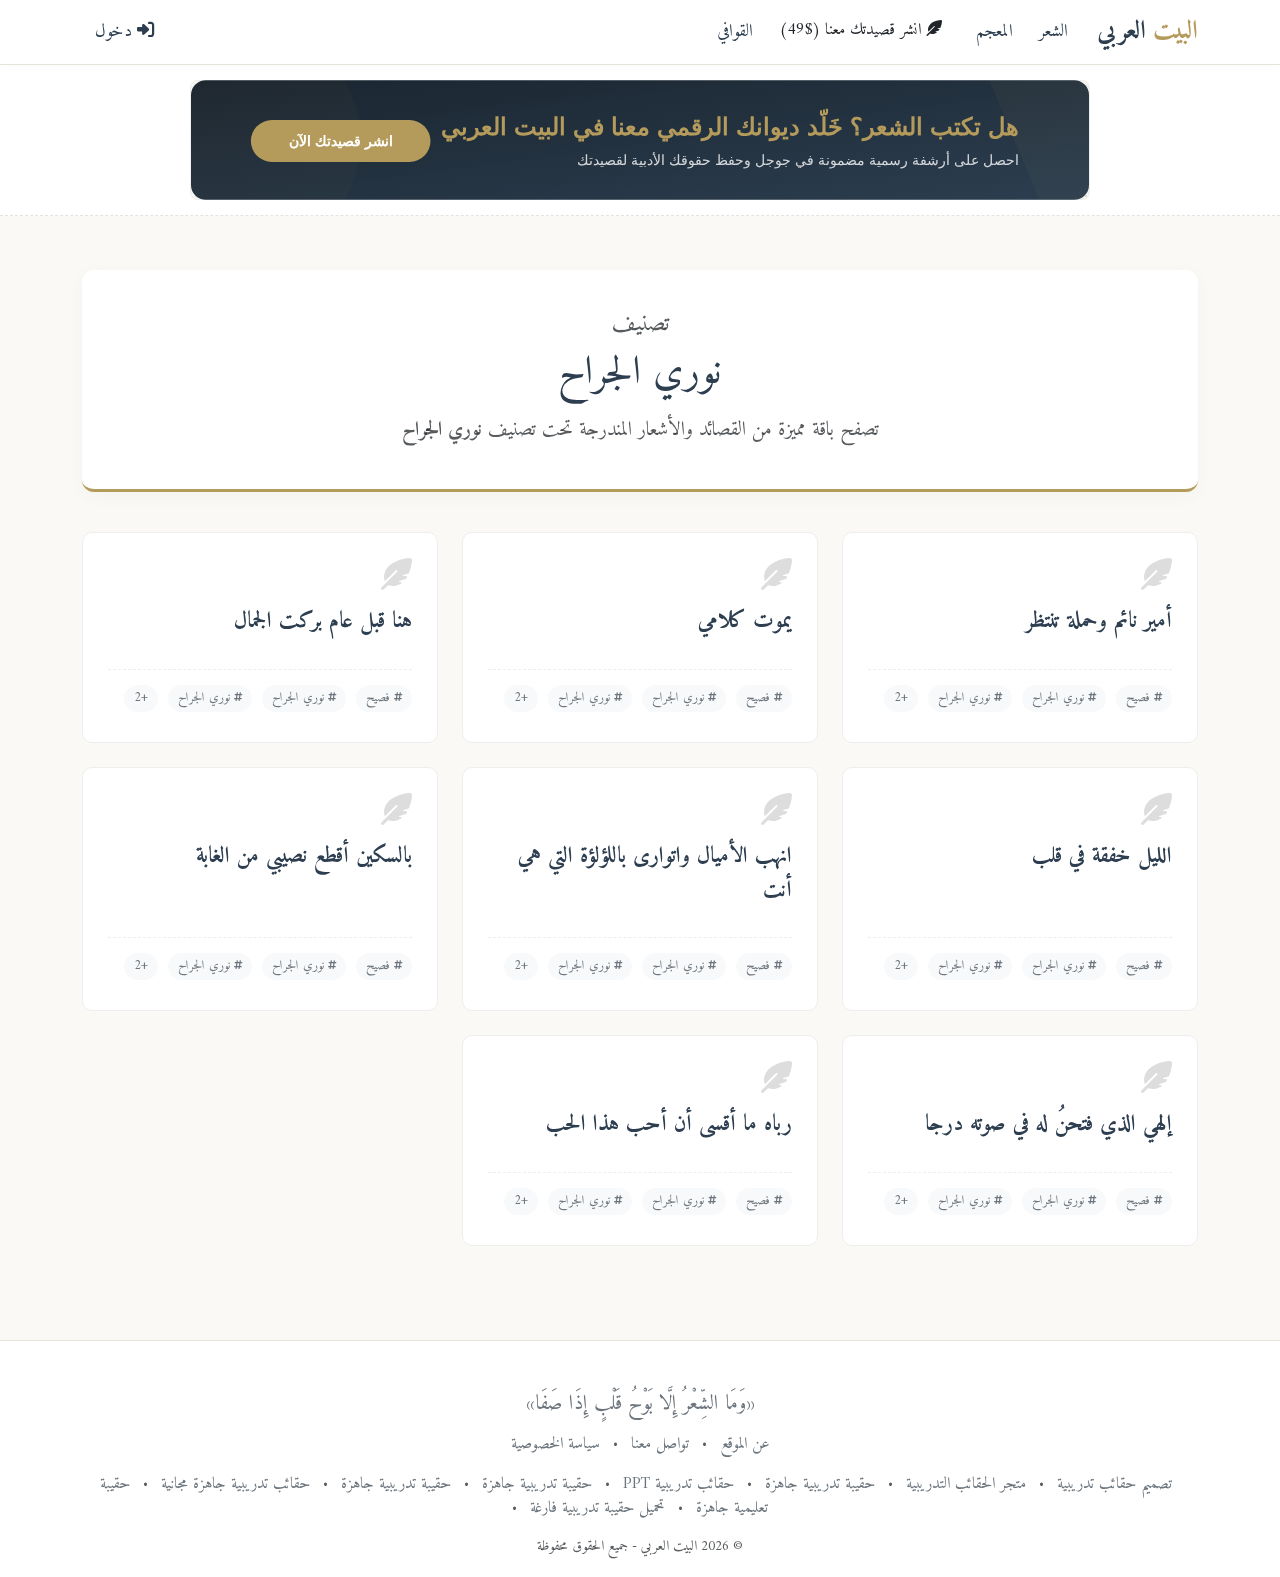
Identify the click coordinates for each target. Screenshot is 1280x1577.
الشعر (1053, 31)
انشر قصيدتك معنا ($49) (852, 30)
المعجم (994, 31)
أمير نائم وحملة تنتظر (1098, 622)
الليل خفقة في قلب (1102, 857)
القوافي (735, 31)
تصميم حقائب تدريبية (1114, 1484)
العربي (1147, 31)
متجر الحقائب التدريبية (966, 1484)
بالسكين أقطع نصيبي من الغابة (304, 857)
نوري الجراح (1060, 698)
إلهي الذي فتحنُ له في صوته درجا (1048, 1125)
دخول (116, 31)
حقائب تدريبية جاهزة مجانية (235, 1484)
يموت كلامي (745, 622)
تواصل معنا (660, 1444)
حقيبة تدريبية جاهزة (820, 1484)
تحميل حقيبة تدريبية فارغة (597, 1508)
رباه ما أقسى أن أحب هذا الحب (669, 1125)
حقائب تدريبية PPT (678, 1484)
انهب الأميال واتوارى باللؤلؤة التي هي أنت (655, 873)
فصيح (1140, 698)
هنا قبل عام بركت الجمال (323, 622)
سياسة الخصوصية (555, 1444)
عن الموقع (745, 1444)
